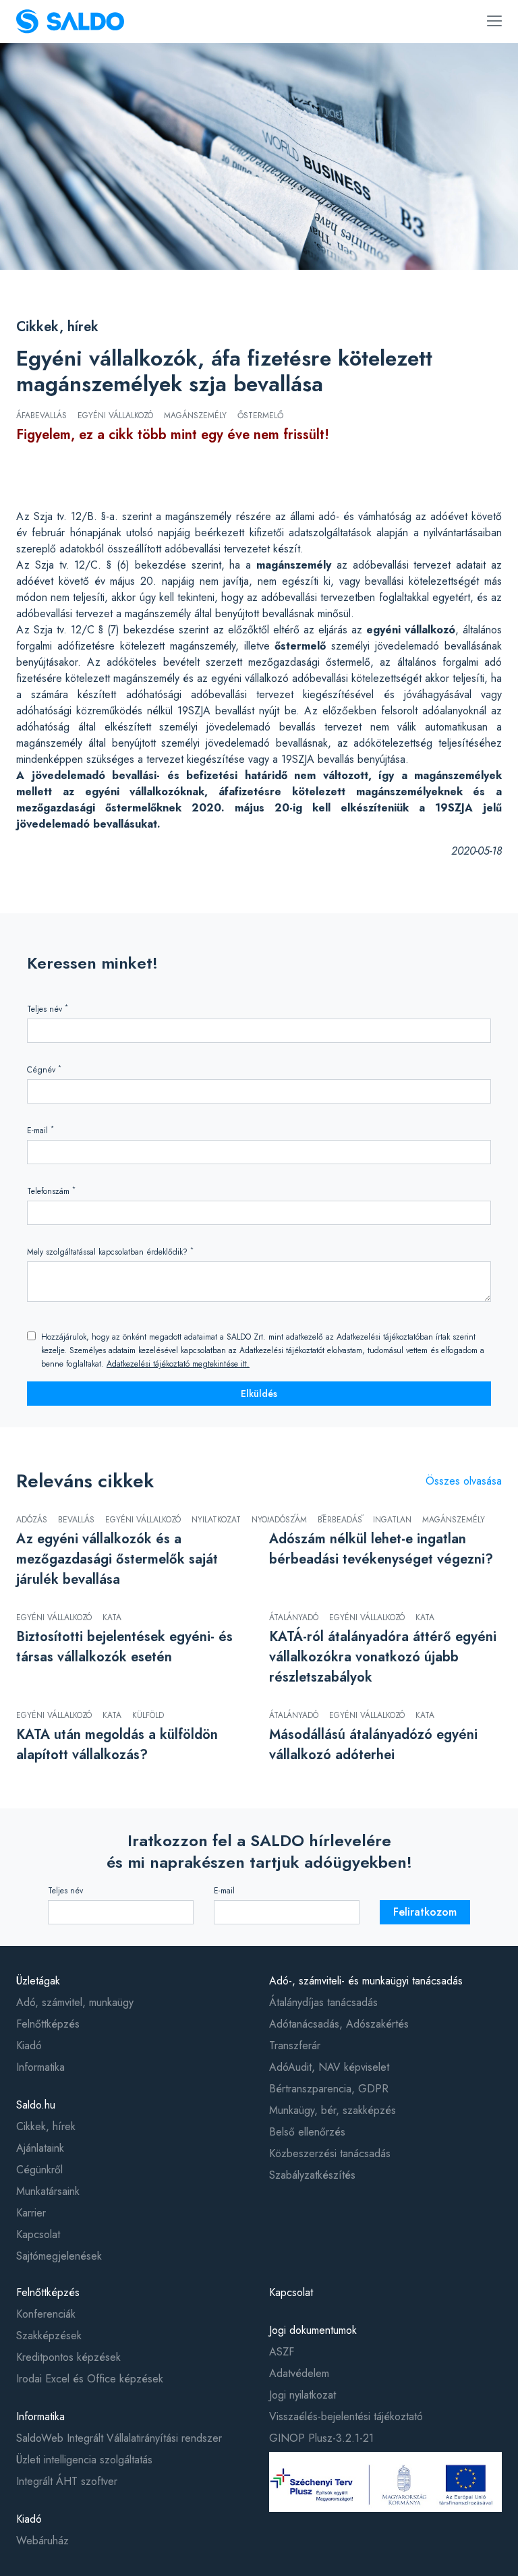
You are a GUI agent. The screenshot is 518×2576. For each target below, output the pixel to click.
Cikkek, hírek (57, 327)
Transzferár (295, 2045)
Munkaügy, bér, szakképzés (333, 2110)
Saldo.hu (36, 2105)
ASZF (282, 2352)
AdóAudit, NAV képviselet (329, 2067)
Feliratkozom (425, 1912)
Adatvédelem (299, 2373)
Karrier (31, 2213)
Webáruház (42, 2541)
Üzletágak (38, 1981)
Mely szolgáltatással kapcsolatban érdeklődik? (110, 1252)
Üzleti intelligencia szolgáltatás (84, 2460)
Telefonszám (51, 1191)
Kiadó (29, 2045)
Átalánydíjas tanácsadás (323, 2002)
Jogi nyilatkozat (303, 2395)
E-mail (40, 1130)
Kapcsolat (38, 2234)
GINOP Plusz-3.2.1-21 (321, 2438)
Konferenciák (46, 2314)
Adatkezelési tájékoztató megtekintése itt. (178, 1364)
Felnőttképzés (48, 2024)
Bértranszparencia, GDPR (329, 2089)
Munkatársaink (48, 2191)
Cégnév (44, 1069)
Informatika (40, 2067)
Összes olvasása (464, 1481)
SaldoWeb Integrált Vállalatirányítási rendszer (119, 2438)
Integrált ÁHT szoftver (67, 2481)
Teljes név (48, 1009)
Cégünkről (39, 2170)
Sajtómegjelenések (59, 2256)
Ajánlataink (40, 2148)
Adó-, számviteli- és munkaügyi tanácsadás (366, 1981)
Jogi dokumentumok (313, 2330)
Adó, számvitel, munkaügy (75, 2002)
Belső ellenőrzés (307, 2132)
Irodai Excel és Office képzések (90, 2379)
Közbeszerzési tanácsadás (330, 2153)
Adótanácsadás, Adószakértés (339, 2024)
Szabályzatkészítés (312, 2175)
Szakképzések (49, 2336)
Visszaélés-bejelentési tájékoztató (346, 2416)
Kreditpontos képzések (68, 2357)
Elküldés (259, 1394)
